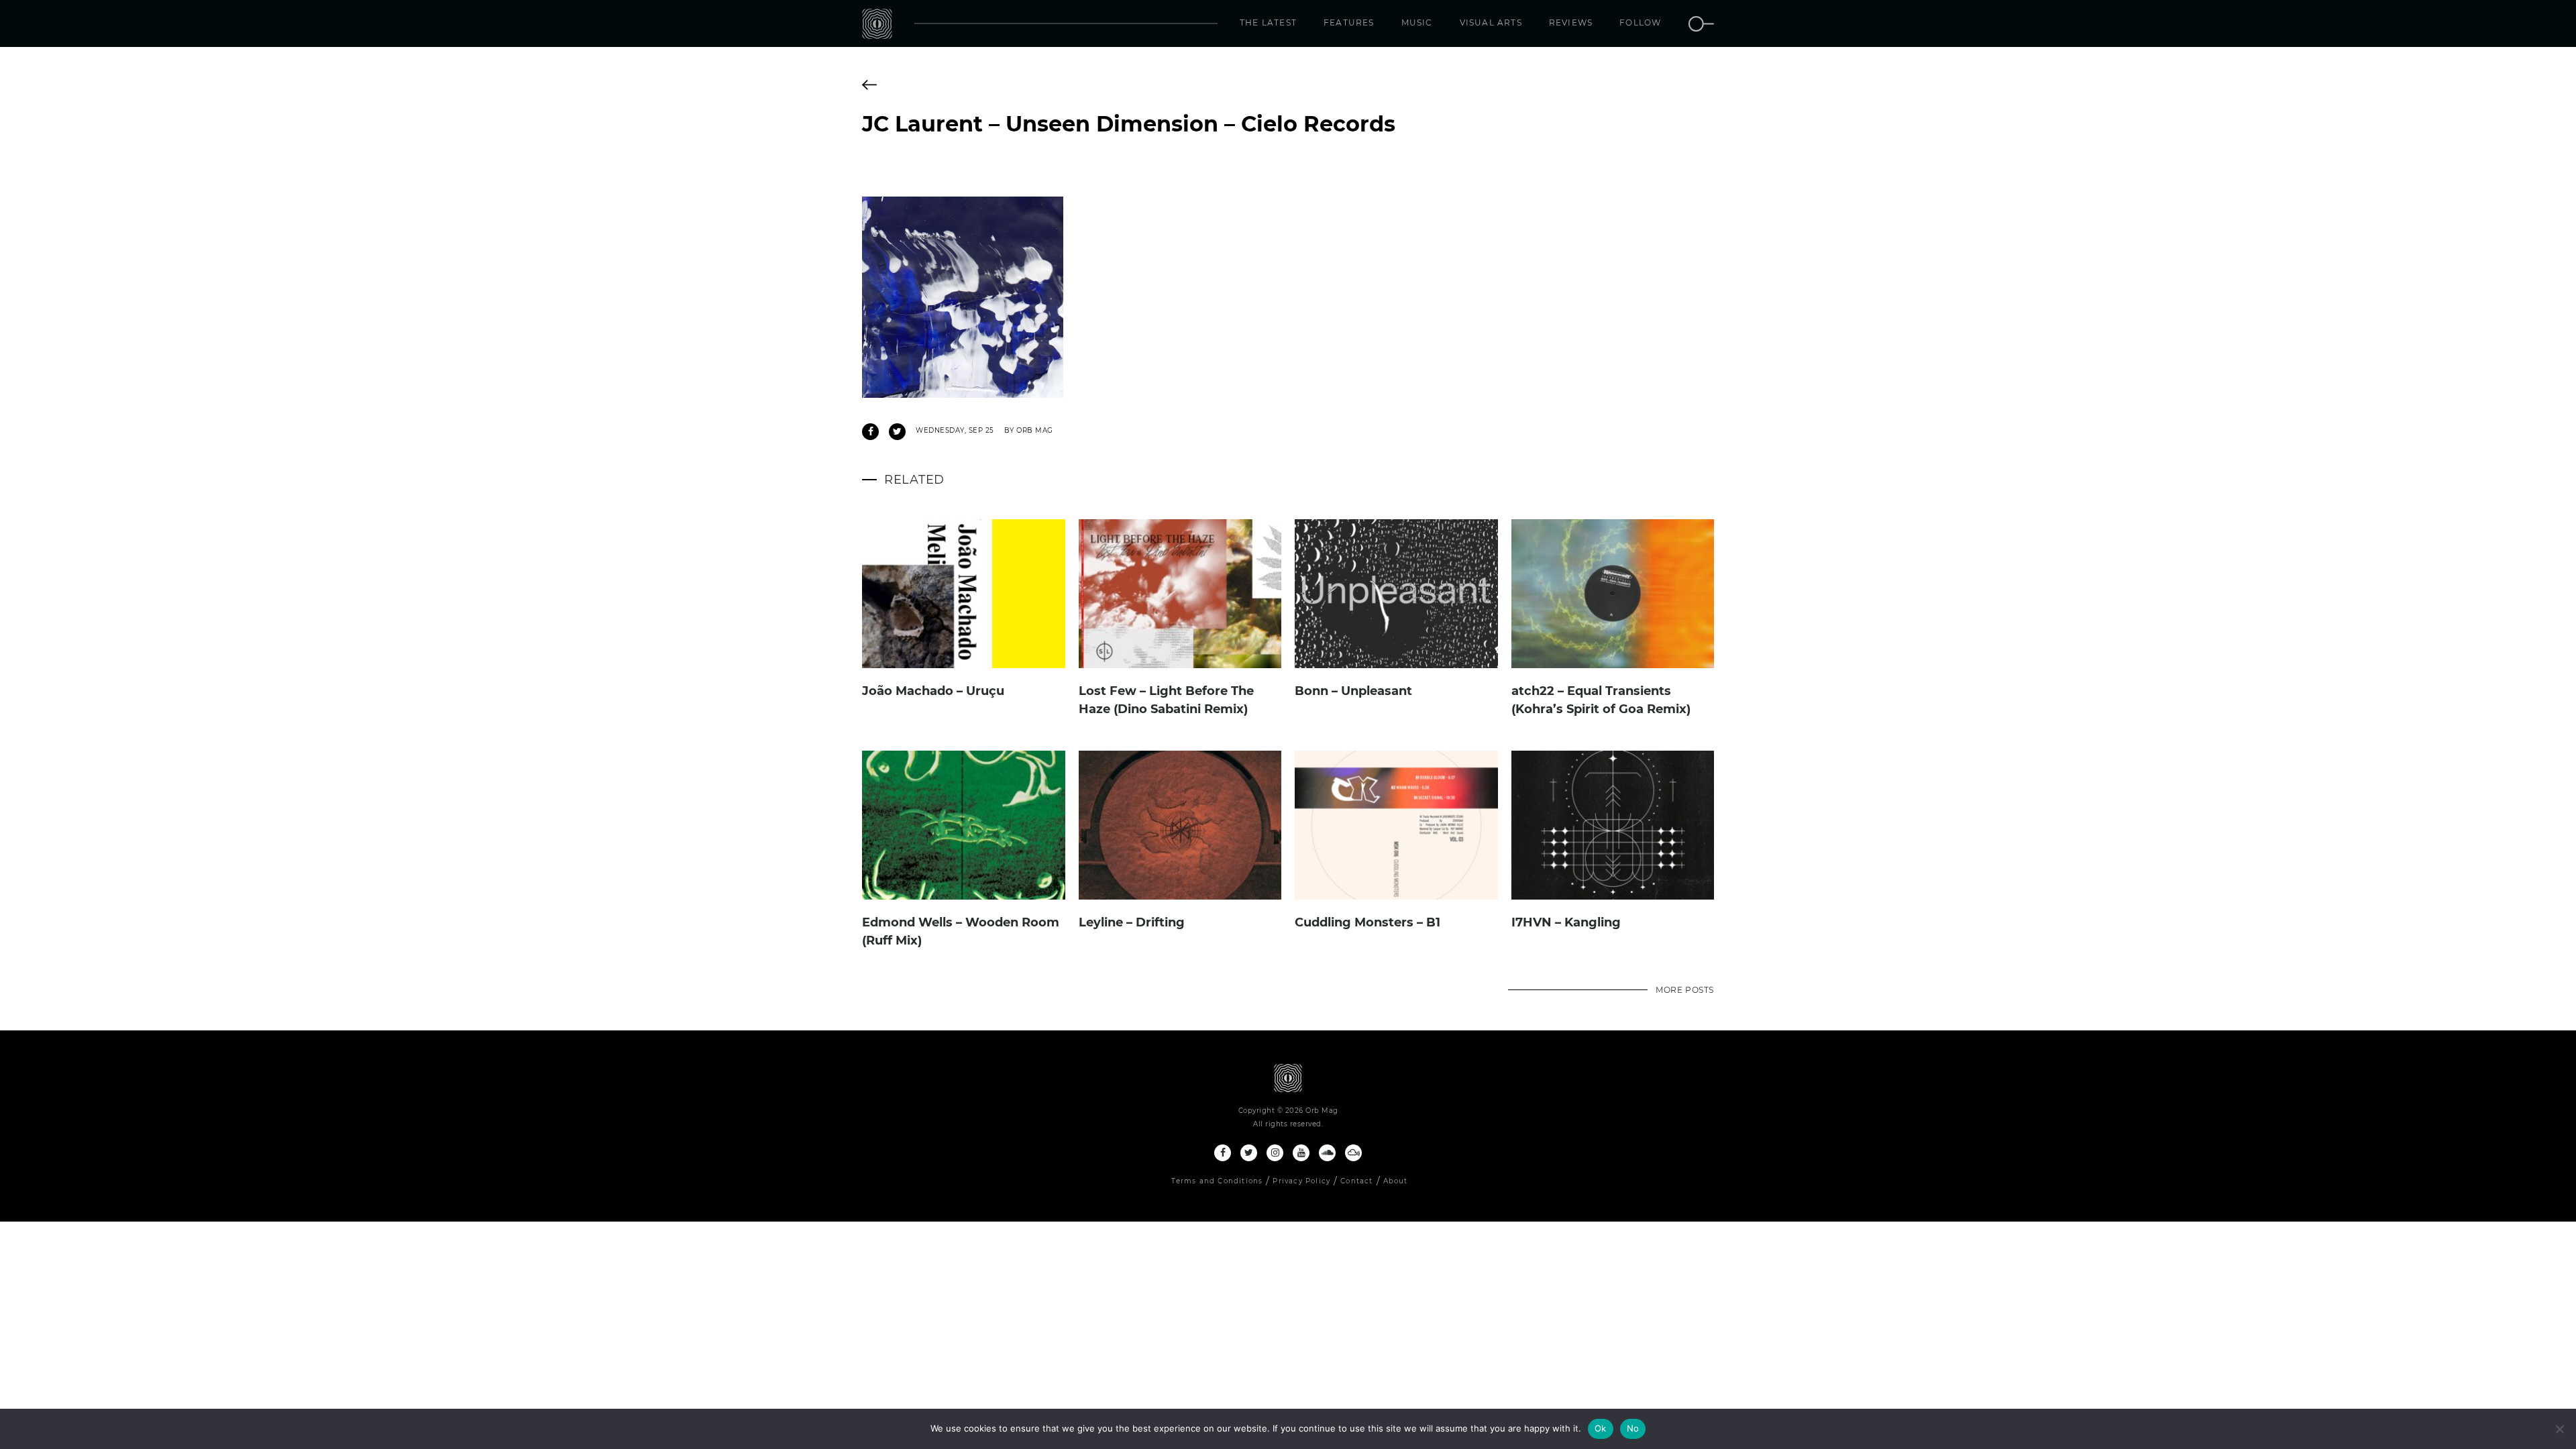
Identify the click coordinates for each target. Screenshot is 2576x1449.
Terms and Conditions (1217, 1181)
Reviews (1571, 22)
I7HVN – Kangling (1566, 922)
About (1396, 1181)
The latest (1268, 22)
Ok (1601, 1428)
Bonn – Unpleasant (1353, 691)
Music (1417, 22)
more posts (1685, 990)
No (1633, 1428)
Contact (1356, 1181)
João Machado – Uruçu (933, 691)
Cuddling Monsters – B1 (1367, 922)
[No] (2559, 1429)
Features (1349, 22)
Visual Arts (1491, 22)
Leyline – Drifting (1132, 922)
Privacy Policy (1301, 1181)
